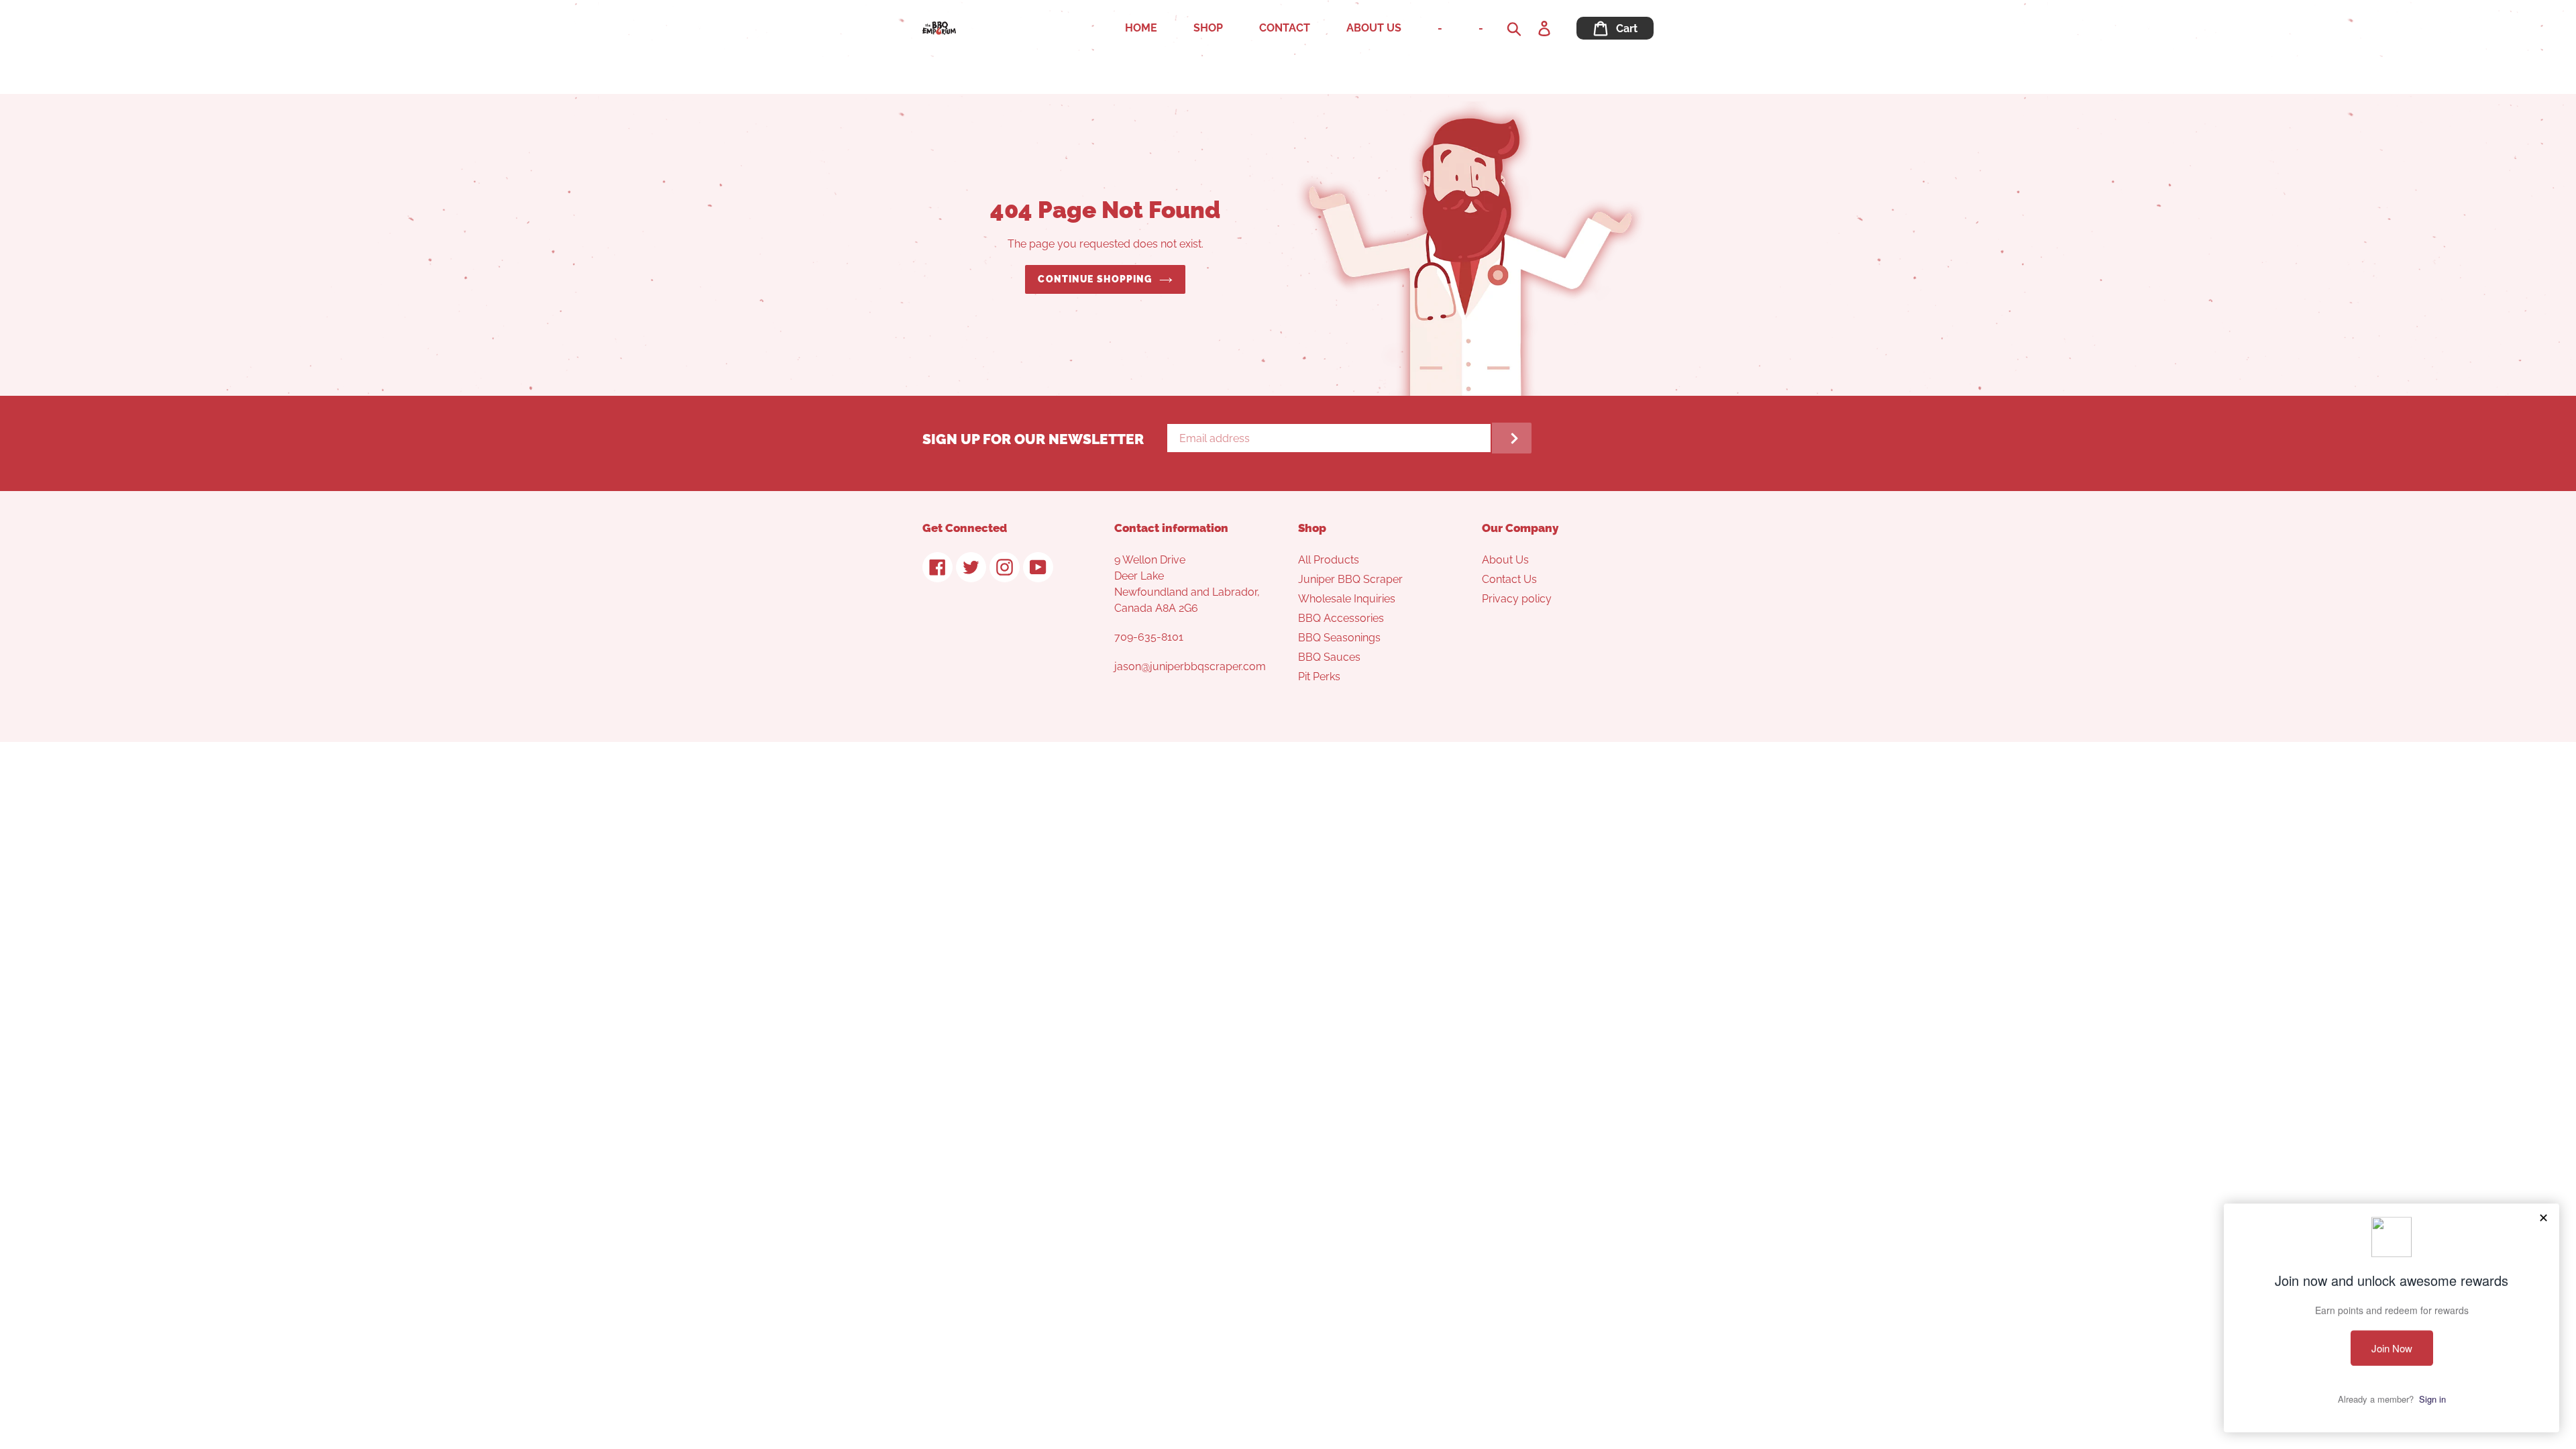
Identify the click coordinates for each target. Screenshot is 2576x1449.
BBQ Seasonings (1339, 638)
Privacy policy (1517, 599)
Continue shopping (1095, 279)
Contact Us (1509, 579)
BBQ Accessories (1341, 618)
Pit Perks (1319, 677)
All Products (1329, 560)
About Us (1505, 560)
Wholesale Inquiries (1347, 599)
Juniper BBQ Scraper (1350, 579)
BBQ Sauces (1329, 657)
